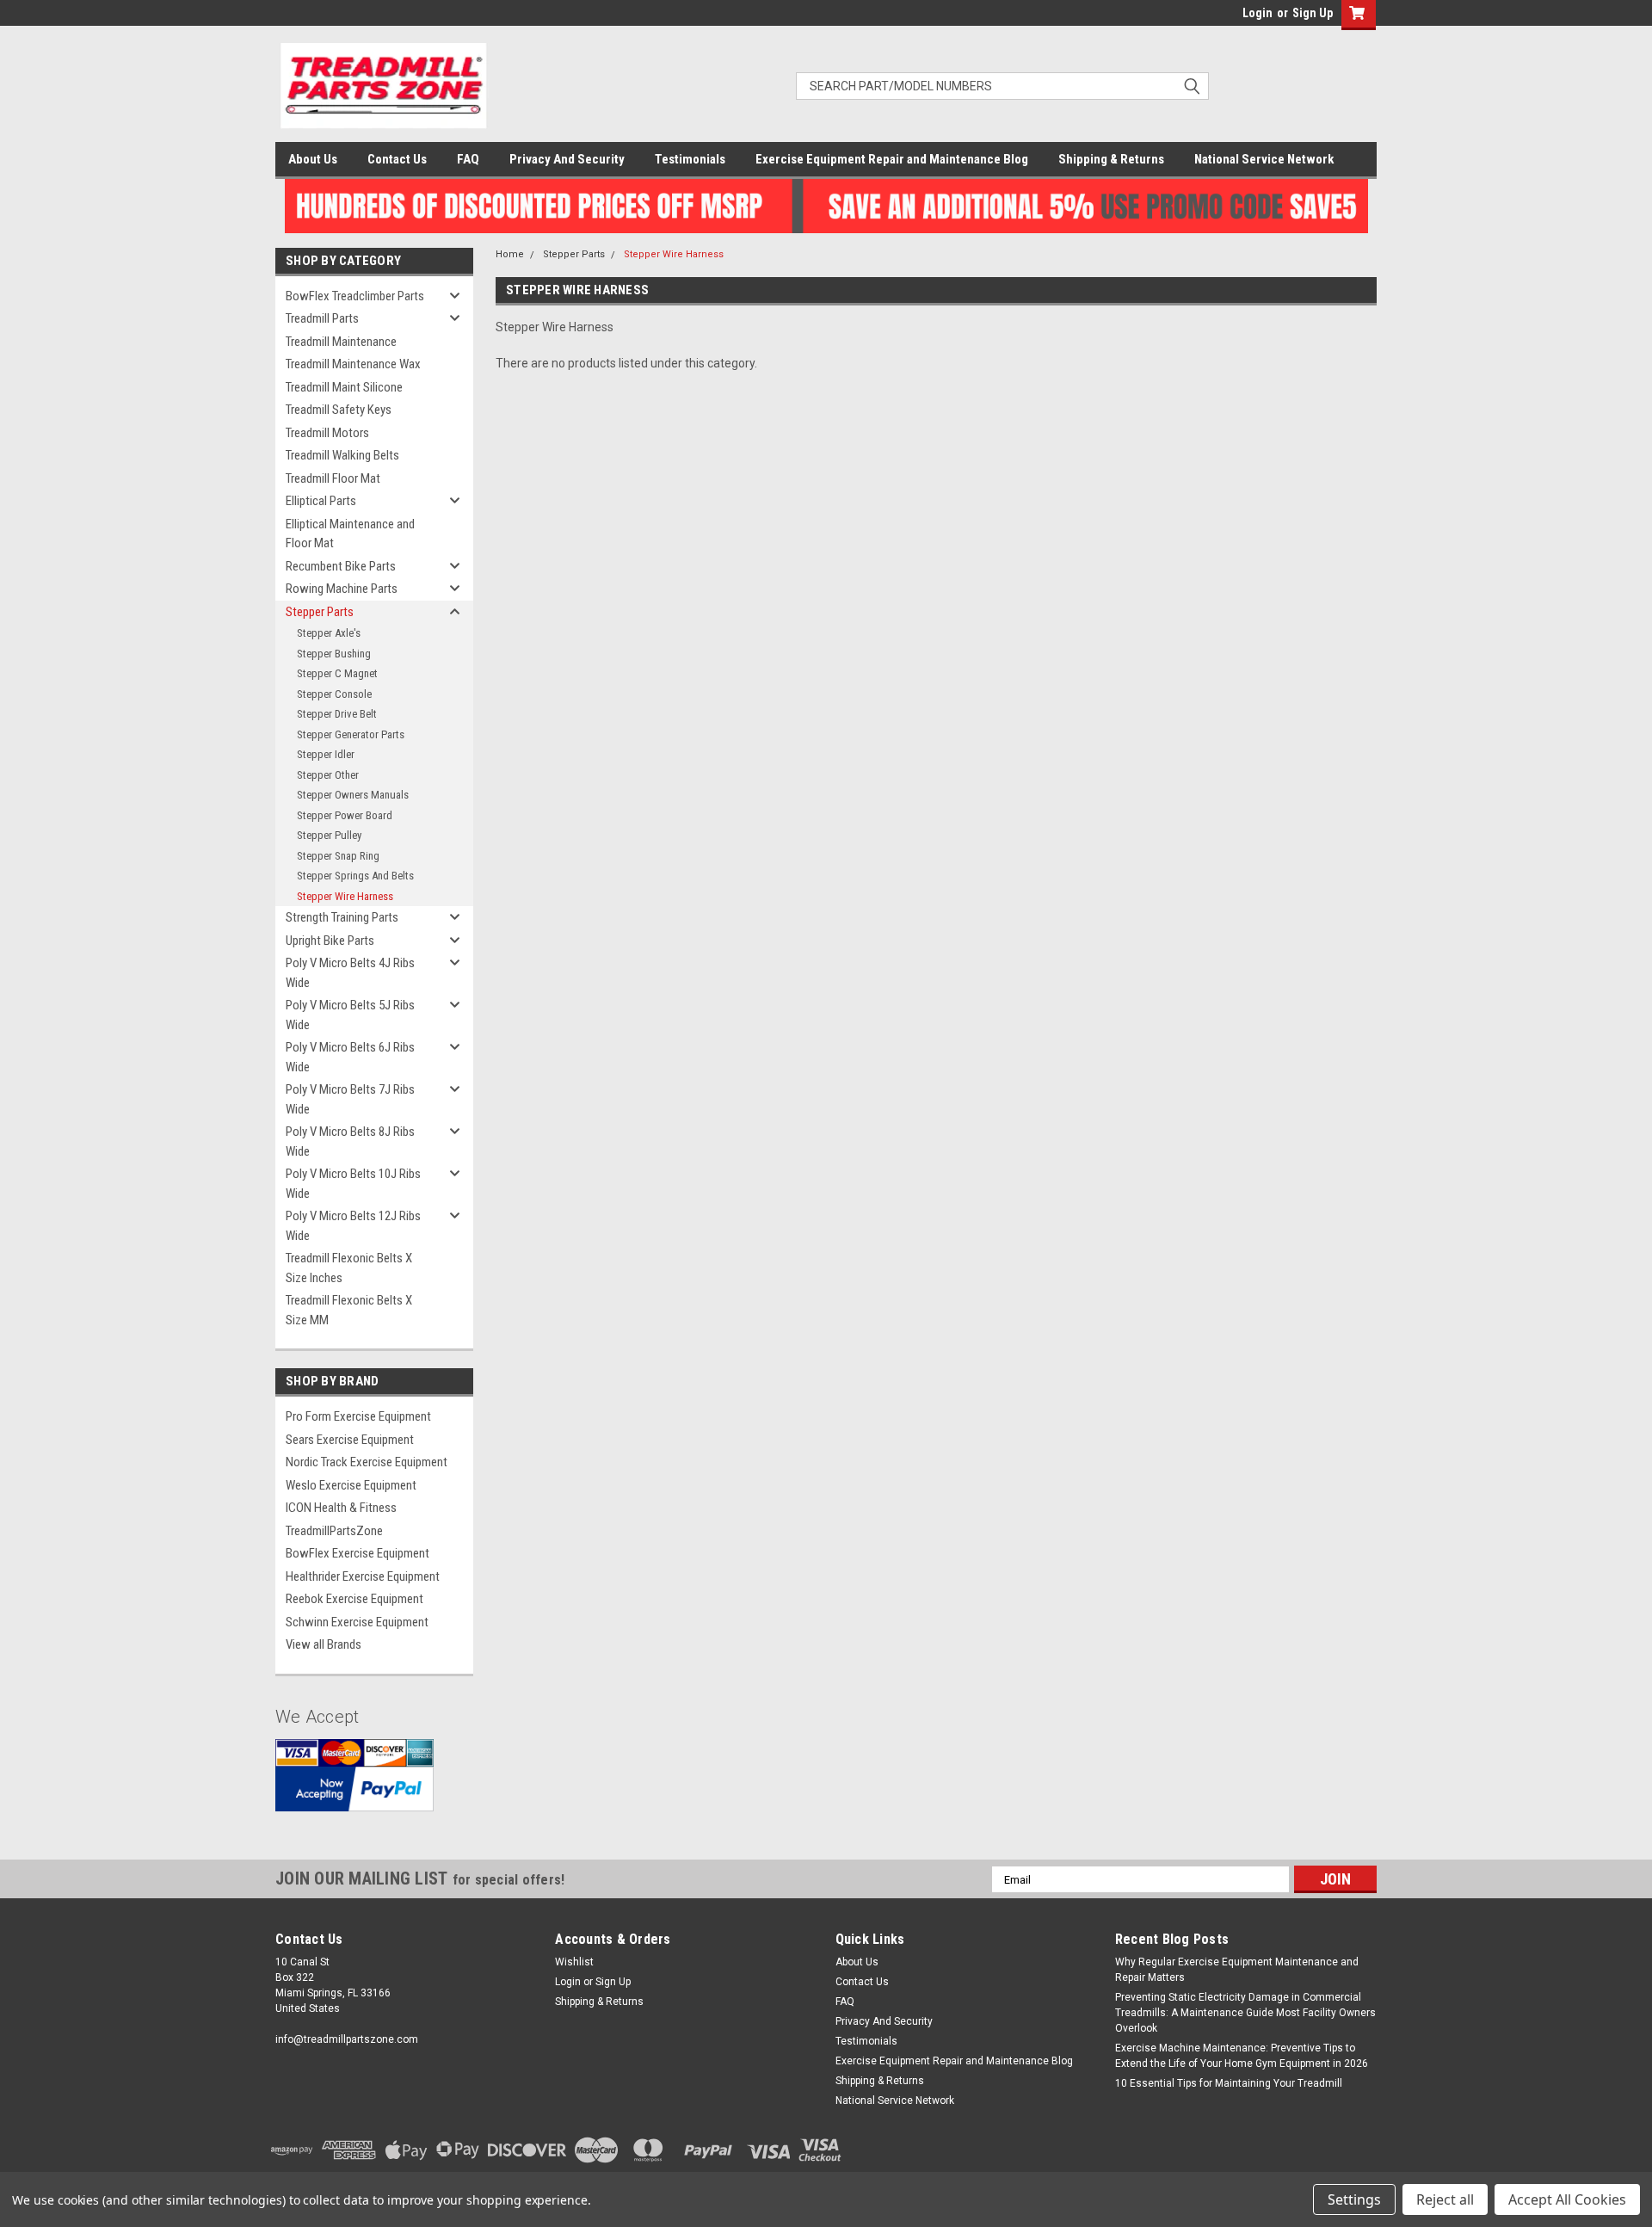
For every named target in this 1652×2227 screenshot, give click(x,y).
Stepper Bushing (334, 654)
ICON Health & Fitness (341, 1508)
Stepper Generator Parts (351, 734)
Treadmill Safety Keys (339, 410)
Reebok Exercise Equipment (354, 1599)
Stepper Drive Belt (337, 714)
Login (1257, 13)
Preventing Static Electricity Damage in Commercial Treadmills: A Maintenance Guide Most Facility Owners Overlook (1245, 2013)
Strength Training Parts (342, 917)
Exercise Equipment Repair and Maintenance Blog (892, 159)
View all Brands (324, 1644)
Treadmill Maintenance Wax (353, 364)
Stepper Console (334, 694)
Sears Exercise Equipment (350, 1440)
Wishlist (574, 1962)
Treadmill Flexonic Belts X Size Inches (349, 1268)
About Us (313, 159)
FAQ (468, 159)
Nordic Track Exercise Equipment (367, 1462)
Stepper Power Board (345, 815)
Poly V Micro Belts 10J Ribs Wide (353, 1184)
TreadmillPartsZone (334, 1531)
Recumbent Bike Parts (341, 566)
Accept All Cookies (1567, 2199)
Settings (1354, 2199)
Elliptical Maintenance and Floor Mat (350, 534)
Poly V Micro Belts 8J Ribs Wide (350, 1141)
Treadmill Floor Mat (333, 478)
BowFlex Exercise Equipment (358, 1553)
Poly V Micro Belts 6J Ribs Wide (350, 1057)
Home (510, 254)
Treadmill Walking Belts (342, 455)
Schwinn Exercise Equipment (357, 1622)
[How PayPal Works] (354, 1788)
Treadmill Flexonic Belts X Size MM (349, 1310)
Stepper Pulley (329, 835)
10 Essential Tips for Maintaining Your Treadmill (1229, 2083)
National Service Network (1264, 159)
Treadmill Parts (322, 318)
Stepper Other (328, 775)
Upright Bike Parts (330, 941)
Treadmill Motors (327, 433)
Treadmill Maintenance (341, 342)
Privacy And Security (567, 159)
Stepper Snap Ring (338, 856)
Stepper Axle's (329, 633)
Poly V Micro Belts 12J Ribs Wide (353, 1226)
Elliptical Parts (321, 501)
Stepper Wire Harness (345, 896)
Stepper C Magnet (337, 673)
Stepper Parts (320, 612)
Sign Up (1313, 13)
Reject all (1445, 2199)
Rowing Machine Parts (342, 589)
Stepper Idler (326, 754)
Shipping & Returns (1111, 159)
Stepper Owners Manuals (353, 795)
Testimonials (690, 159)
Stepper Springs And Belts (355, 876)
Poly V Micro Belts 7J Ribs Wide (350, 1099)
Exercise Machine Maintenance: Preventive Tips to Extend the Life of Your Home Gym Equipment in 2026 (1242, 2056)
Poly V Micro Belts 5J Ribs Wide (350, 1015)
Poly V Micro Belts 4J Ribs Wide (350, 973)
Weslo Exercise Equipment (351, 1485)
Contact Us (397, 159)
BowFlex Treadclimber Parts (355, 296)
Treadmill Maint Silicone (344, 387)
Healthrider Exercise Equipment (363, 1576)
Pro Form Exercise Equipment (358, 1416)
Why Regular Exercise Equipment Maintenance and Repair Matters (1237, 1970)
